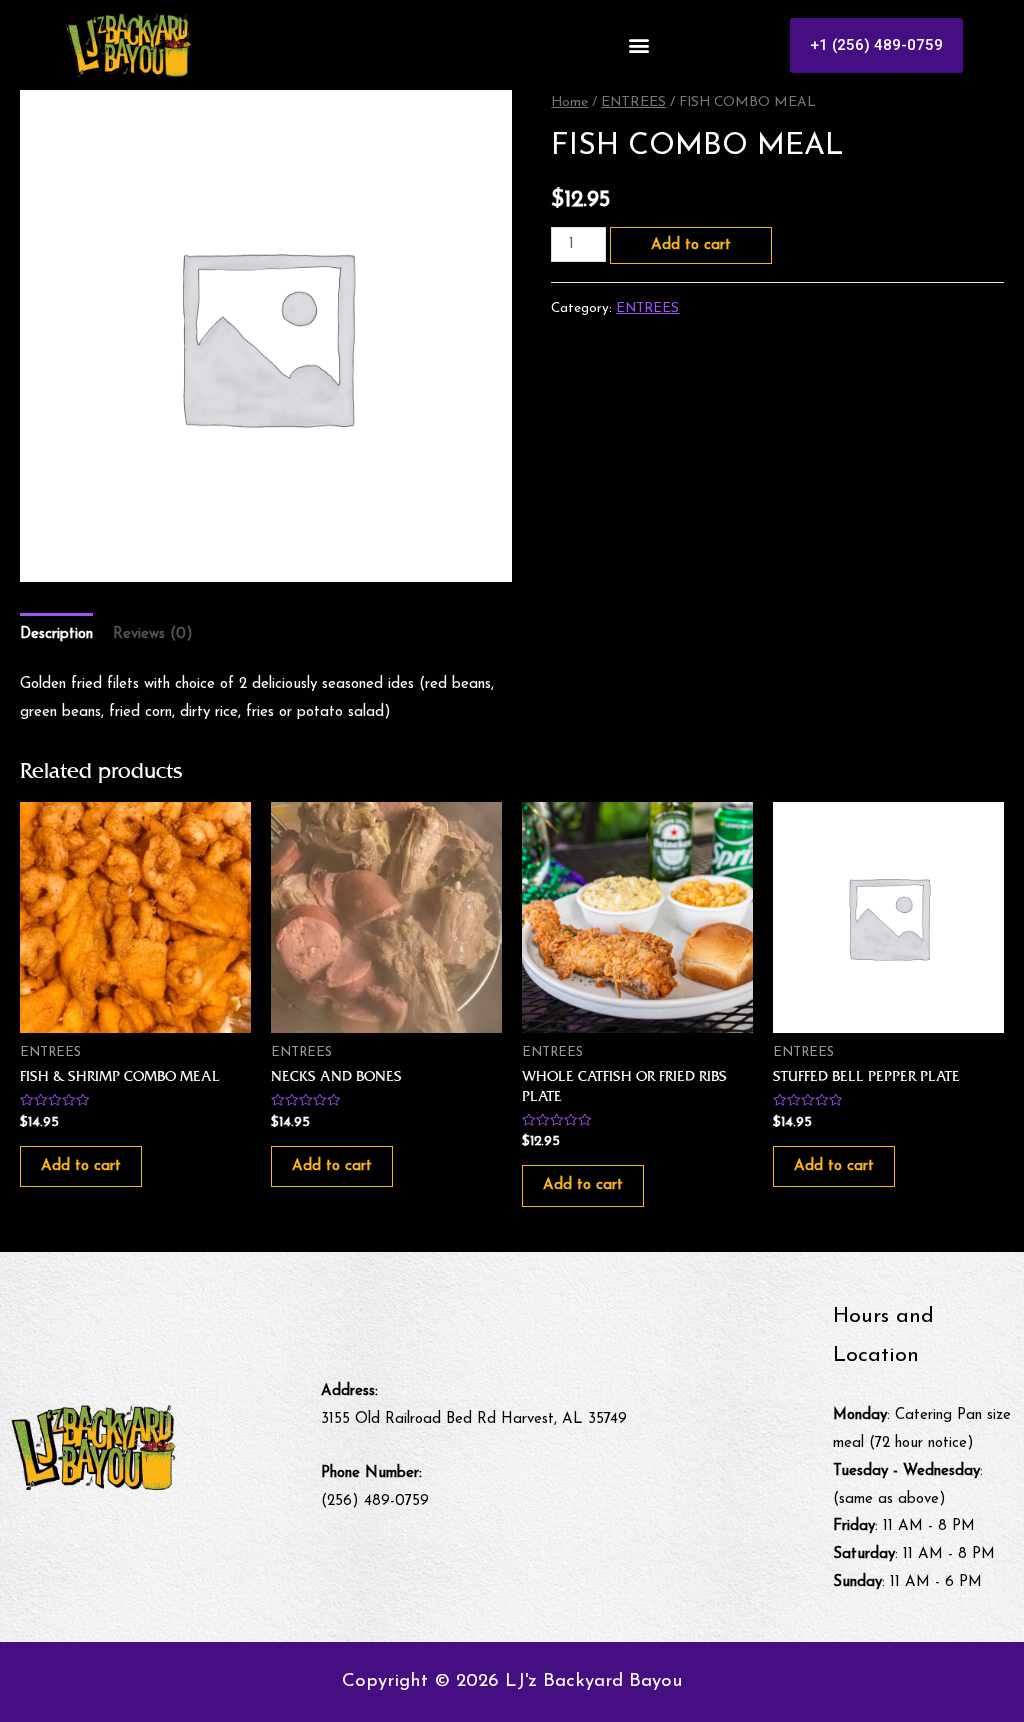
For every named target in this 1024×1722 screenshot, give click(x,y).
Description (56, 634)
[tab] (56, 634)
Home (569, 102)
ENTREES (633, 102)
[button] (639, 45)
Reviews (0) (153, 634)
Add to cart (691, 245)
